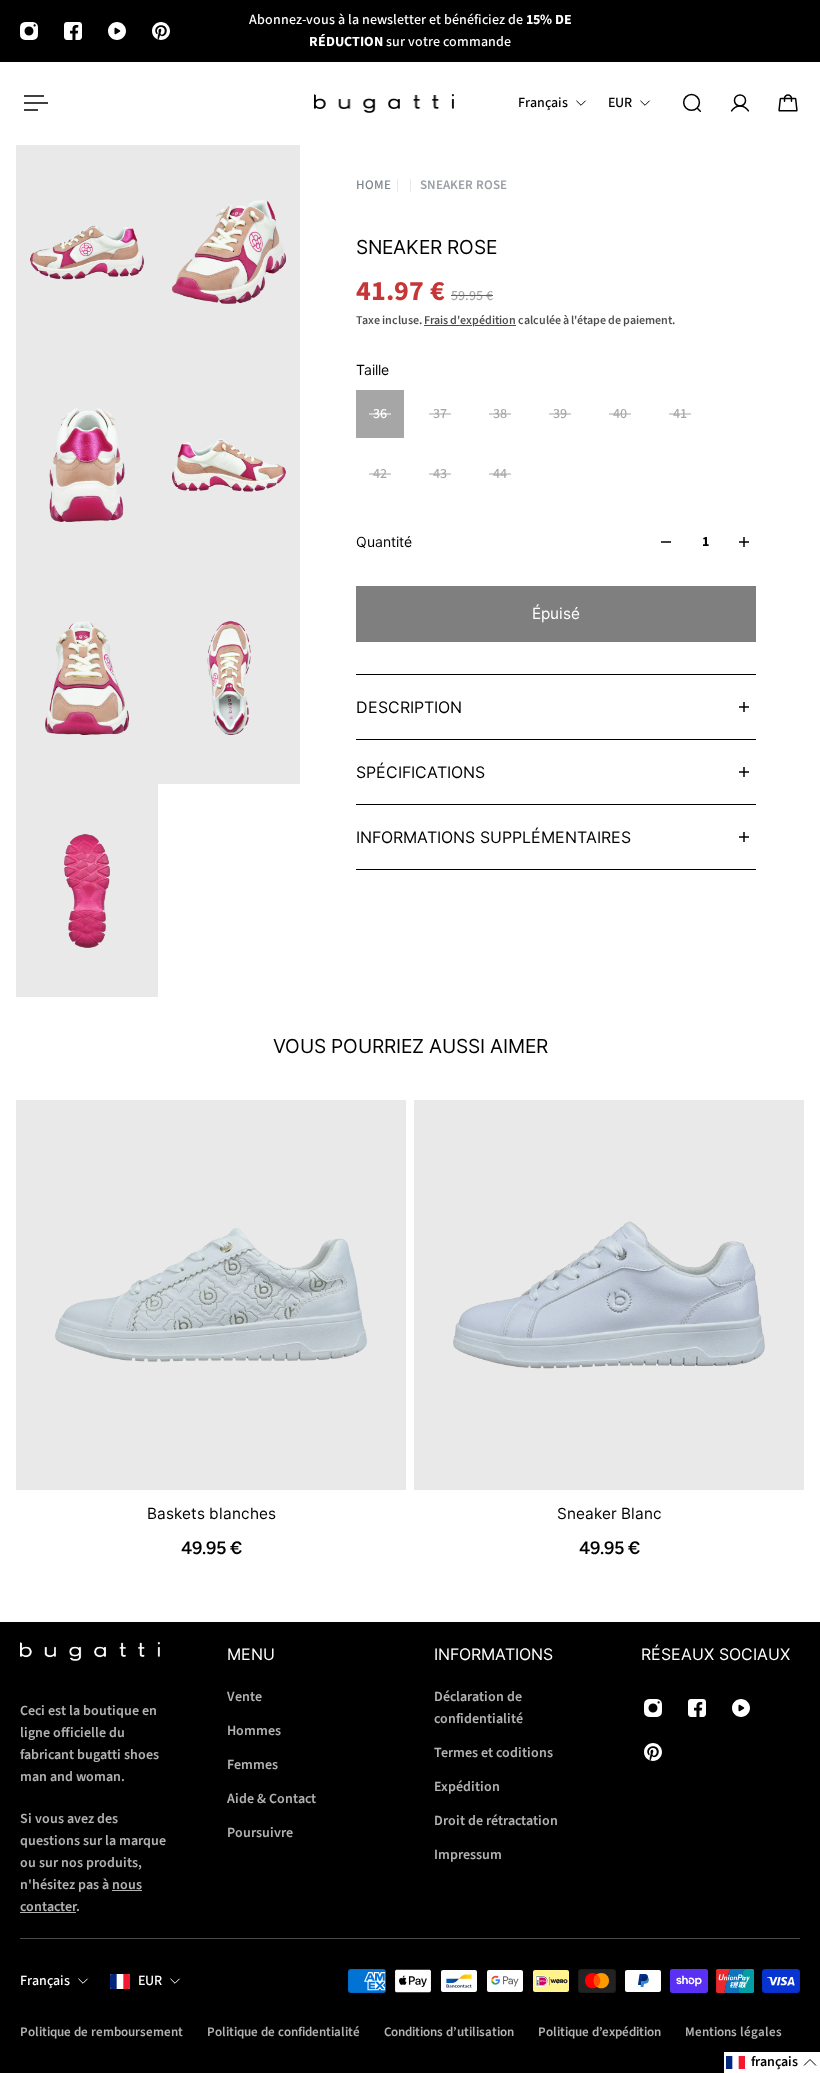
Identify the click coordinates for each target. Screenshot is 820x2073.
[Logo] (384, 103)
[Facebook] (73, 31)
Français (45, 1981)
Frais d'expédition (470, 320)
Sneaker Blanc (609, 1513)
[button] (772, 2062)
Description (409, 707)
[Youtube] (117, 31)
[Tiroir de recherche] (692, 103)
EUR (150, 1981)
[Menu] (32, 103)
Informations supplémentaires (493, 837)
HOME (373, 185)
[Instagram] (29, 31)
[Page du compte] (740, 103)
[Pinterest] (161, 31)
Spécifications (420, 772)
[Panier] (788, 103)
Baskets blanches (211, 1513)
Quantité (384, 541)
